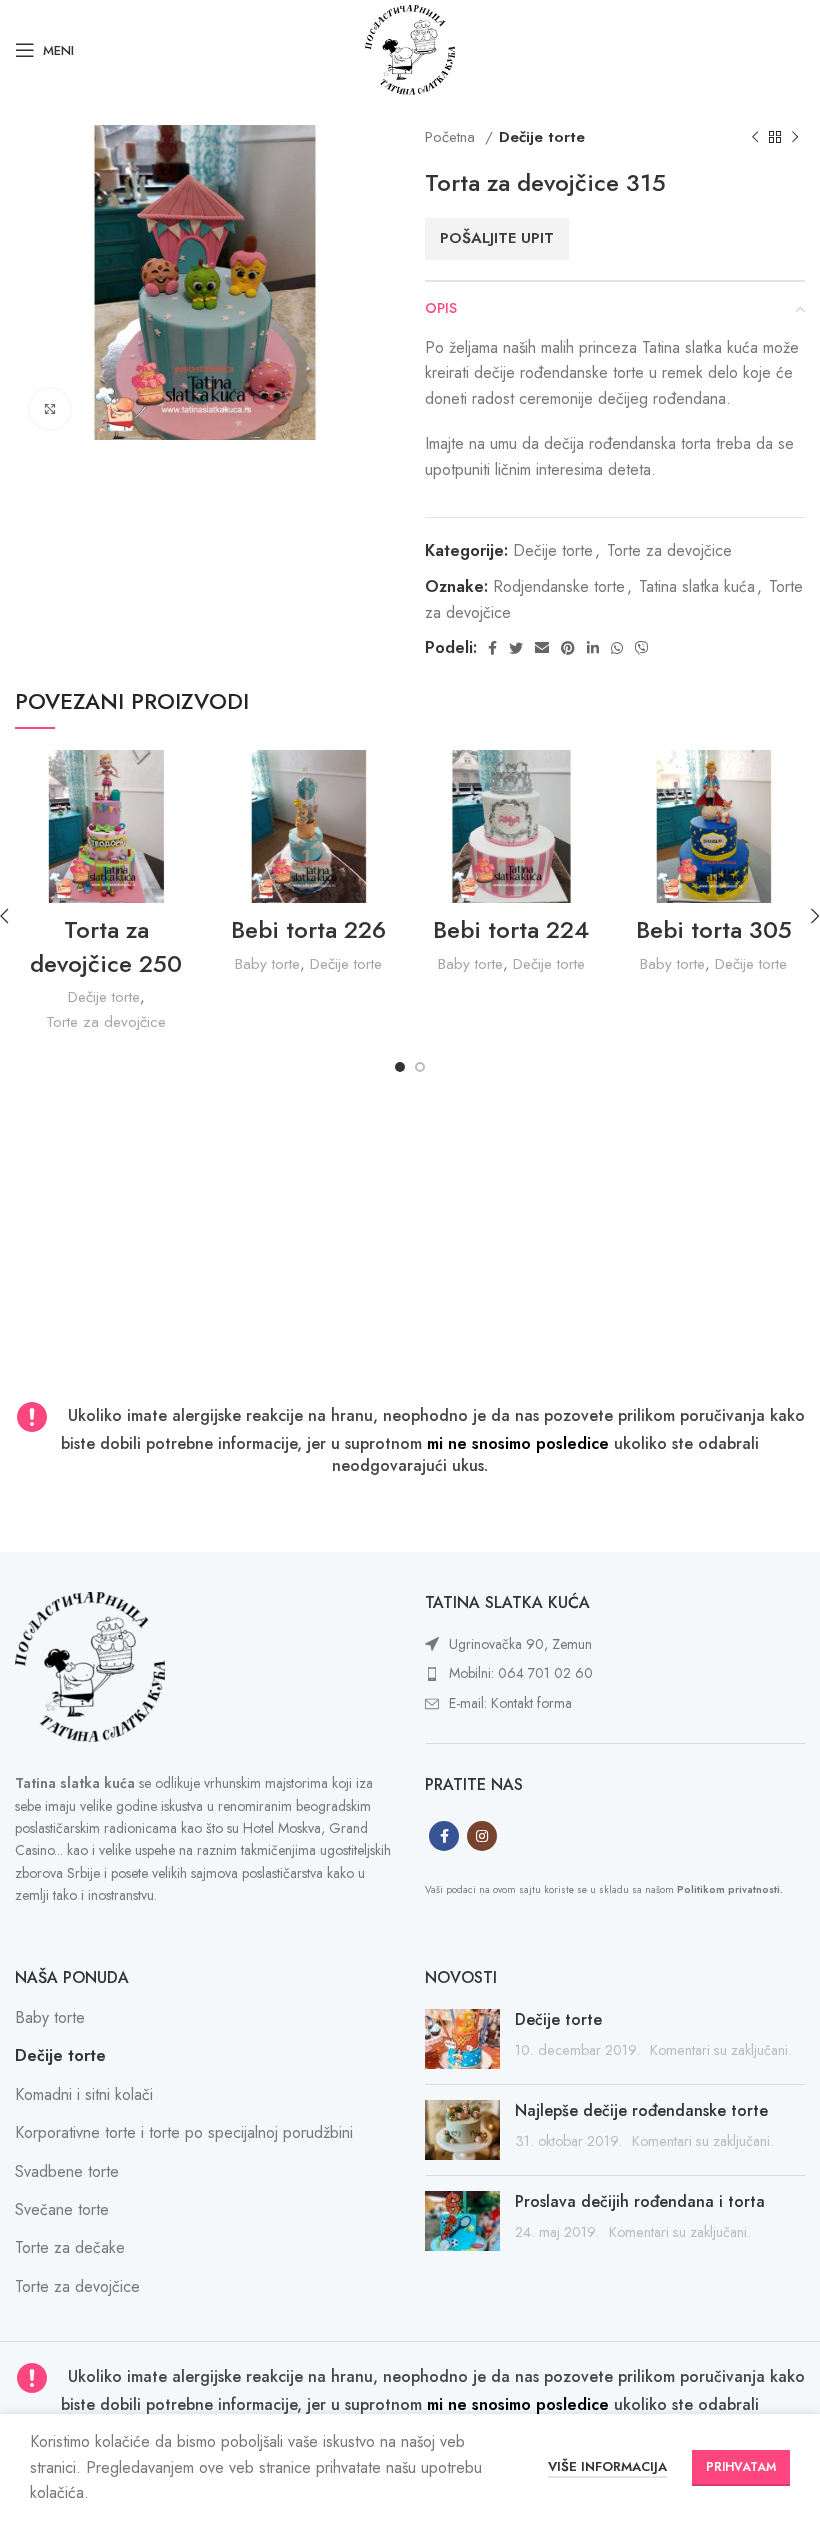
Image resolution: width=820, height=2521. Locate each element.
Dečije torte (542, 137)
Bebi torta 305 (714, 929)
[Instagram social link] (482, 1836)
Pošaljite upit (497, 238)
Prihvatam (741, 2467)
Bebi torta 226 (308, 929)
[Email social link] (542, 648)
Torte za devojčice (669, 550)
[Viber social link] (642, 648)
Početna (452, 137)
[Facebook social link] (492, 648)
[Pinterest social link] (568, 648)
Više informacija (607, 2466)
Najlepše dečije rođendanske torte (641, 2110)
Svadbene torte (67, 2171)
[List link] (615, 1645)
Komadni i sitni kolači (84, 2094)
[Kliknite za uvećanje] (50, 409)
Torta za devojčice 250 (106, 946)
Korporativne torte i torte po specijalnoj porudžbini (184, 2132)
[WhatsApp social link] (617, 648)
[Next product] (795, 137)
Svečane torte (62, 2209)
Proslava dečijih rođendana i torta (640, 2201)
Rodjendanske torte (559, 586)
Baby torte (267, 964)
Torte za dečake (70, 2247)
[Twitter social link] (516, 648)
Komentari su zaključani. (721, 2050)
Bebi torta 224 (511, 929)
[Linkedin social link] (593, 648)
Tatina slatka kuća (697, 586)
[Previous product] (755, 137)
